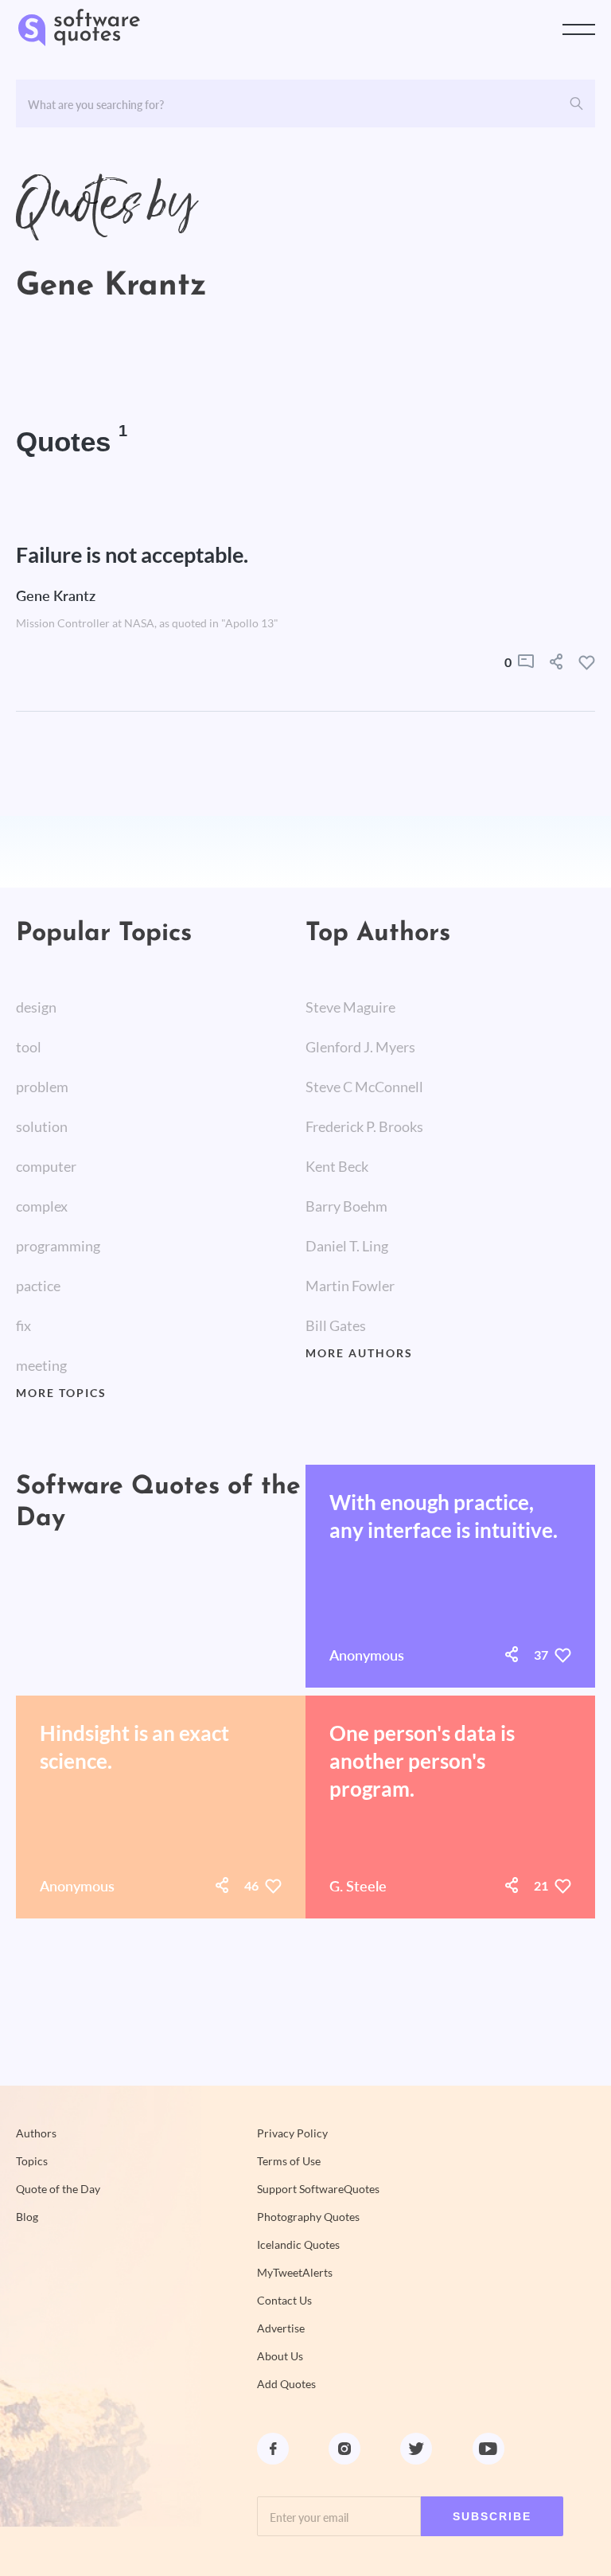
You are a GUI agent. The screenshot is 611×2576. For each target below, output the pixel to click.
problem (42, 1087)
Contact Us (284, 2301)
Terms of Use (289, 2161)
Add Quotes (286, 2384)
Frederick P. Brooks (364, 1126)
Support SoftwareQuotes (318, 2189)
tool (29, 1047)
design (36, 1007)
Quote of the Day (58, 2189)
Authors (36, 2133)
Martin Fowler (350, 1286)
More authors (359, 1353)
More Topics (61, 1393)
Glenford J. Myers (360, 1047)
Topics (32, 2161)
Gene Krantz (56, 595)
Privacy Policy (292, 2133)
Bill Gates (336, 1325)
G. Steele (358, 1886)
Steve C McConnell (364, 1087)
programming (58, 1246)
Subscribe (492, 2516)
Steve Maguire (350, 1007)
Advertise (281, 2328)
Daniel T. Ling (347, 1246)
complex (42, 1206)
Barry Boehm (346, 1206)
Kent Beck (337, 1166)
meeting (41, 1365)
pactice (38, 1286)
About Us (280, 2356)
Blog (27, 2217)
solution (42, 1126)
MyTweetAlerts (295, 2273)
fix (23, 1325)
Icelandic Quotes (298, 2245)
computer (46, 1166)
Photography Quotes (308, 2217)
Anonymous (367, 1655)
